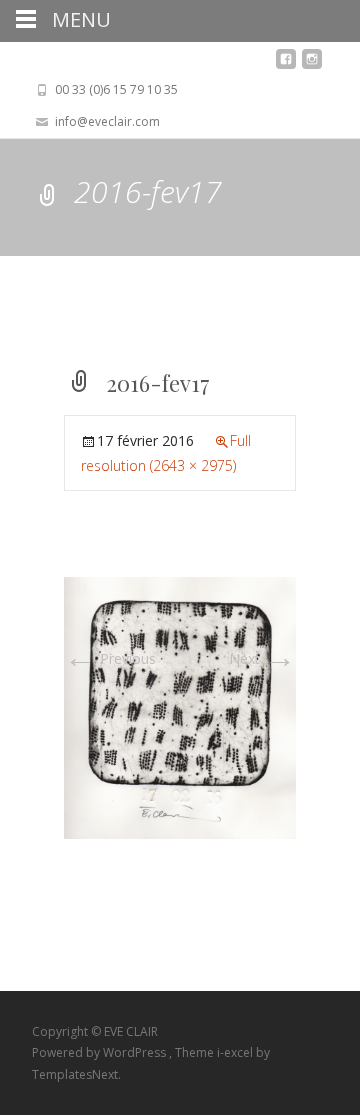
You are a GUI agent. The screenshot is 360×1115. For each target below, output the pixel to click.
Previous (110, 658)
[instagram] (312, 64)
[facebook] (286, 64)
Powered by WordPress (100, 1052)
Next (262, 658)
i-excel (236, 1052)
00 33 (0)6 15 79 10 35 (116, 89)
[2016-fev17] (180, 706)
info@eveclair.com (107, 121)
